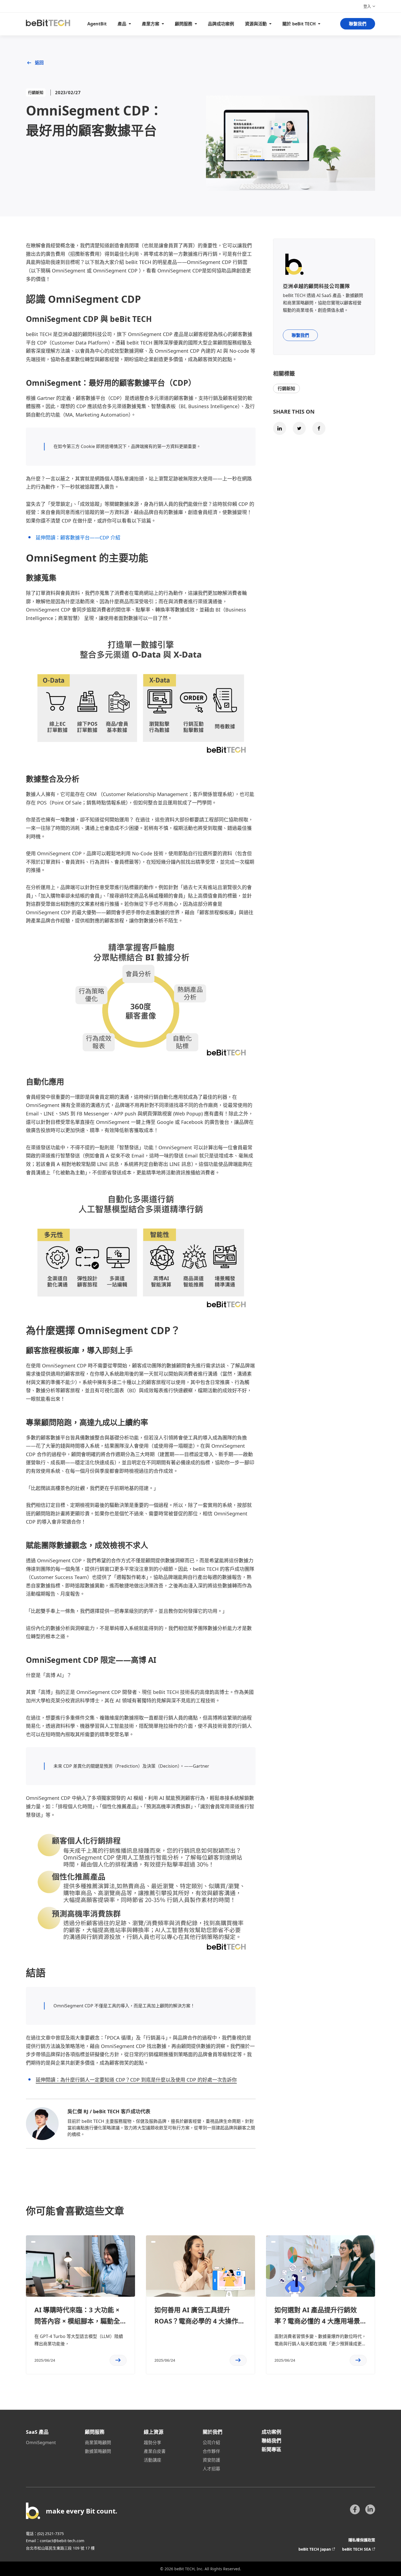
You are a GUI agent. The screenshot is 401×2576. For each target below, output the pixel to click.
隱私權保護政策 (362, 2540)
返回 (39, 63)
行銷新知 (286, 388)
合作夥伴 (211, 2451)
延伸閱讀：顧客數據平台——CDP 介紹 (78, 538)
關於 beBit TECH (299, 24)
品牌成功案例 (221, 24)
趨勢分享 (152, 2443)
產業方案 (151, 24)
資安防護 (211, 2460)
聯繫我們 (358, 24)
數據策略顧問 (98, 2451)
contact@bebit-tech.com (62, 2541)
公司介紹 (211, 2443)
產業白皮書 (155, 2451)
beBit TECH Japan (315, 2549)
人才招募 (211, 2469)
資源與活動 (256, 24)
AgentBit (97, 24)
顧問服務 (184, 24)
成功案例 (271, 2432)
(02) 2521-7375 (51, 2534)
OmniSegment (41, 2443)
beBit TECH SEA (357, 2549)
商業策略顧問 (98, 2443)
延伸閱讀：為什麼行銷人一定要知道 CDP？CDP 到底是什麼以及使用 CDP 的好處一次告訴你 (136, 2080)
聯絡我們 (271, 2441)
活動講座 (152, 2460)
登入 (367, 6)
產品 (122, 24)
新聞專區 (271, 2449)
